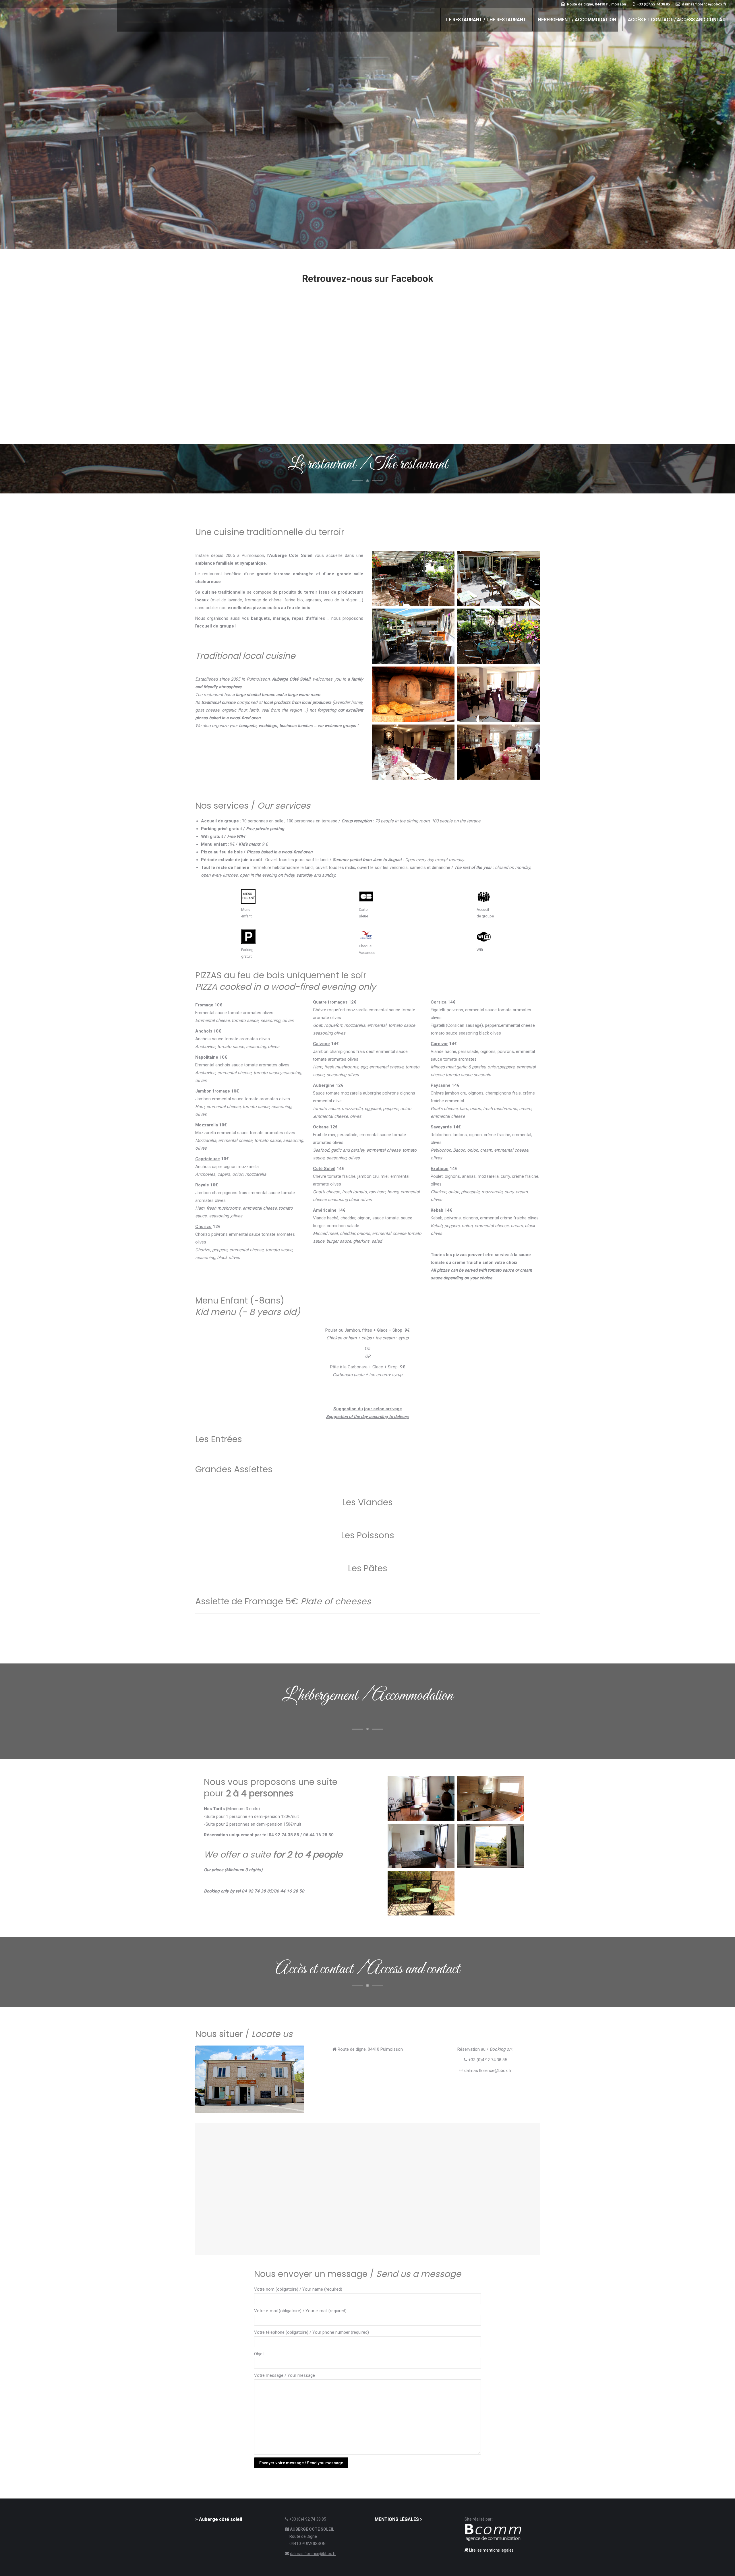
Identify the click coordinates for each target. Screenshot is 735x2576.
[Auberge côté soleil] (498, 636)
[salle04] (498, 752)
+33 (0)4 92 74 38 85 (308, 2519)
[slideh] (413, 578)
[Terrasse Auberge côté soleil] (498, 578)
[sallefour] (413, 694)
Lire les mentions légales (491, 2550)
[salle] (498, 694)
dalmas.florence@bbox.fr (313, 2554)
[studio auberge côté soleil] (421, 1799)
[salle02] (413, 752)
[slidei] (413, 636)
